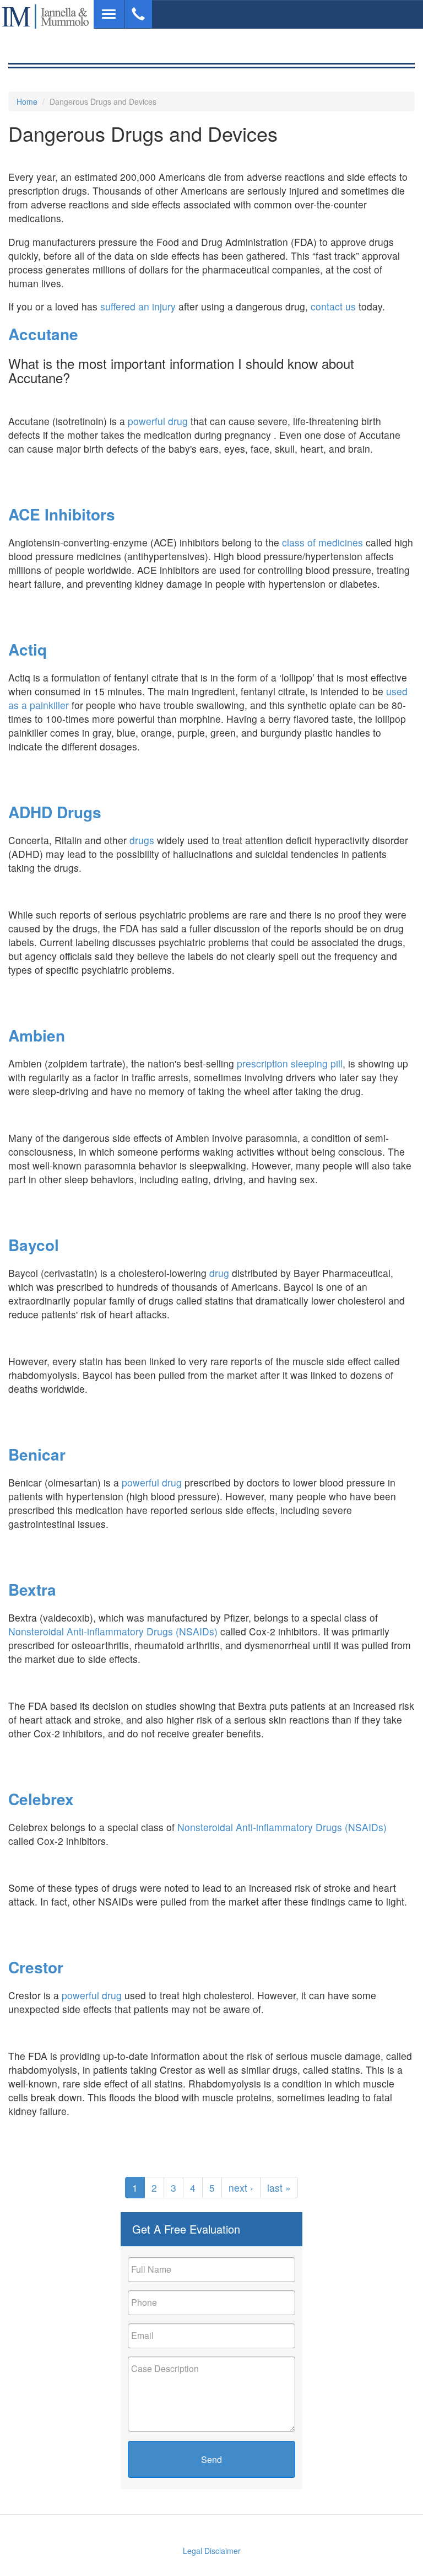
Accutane (43, 334)
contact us (333, 306)
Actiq (28, 649)
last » (279, 2188)
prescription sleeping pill (290, 1063)
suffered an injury (138, 306)
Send (211, 2459)
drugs (142, 840)
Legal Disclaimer (212, 2551)
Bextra (32, 1589)
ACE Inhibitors (62, 514)
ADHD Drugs (55, 812)
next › (241, 2188)
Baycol (34, 1245)
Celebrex (41, 1799)
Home (27, 101)
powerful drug (158, 421)
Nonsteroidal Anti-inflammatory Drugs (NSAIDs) (113, 1631)
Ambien (37, 1035)
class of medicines (321, 542)
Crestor (36, 1967)
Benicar (37, 1454)
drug (219, 1273)
